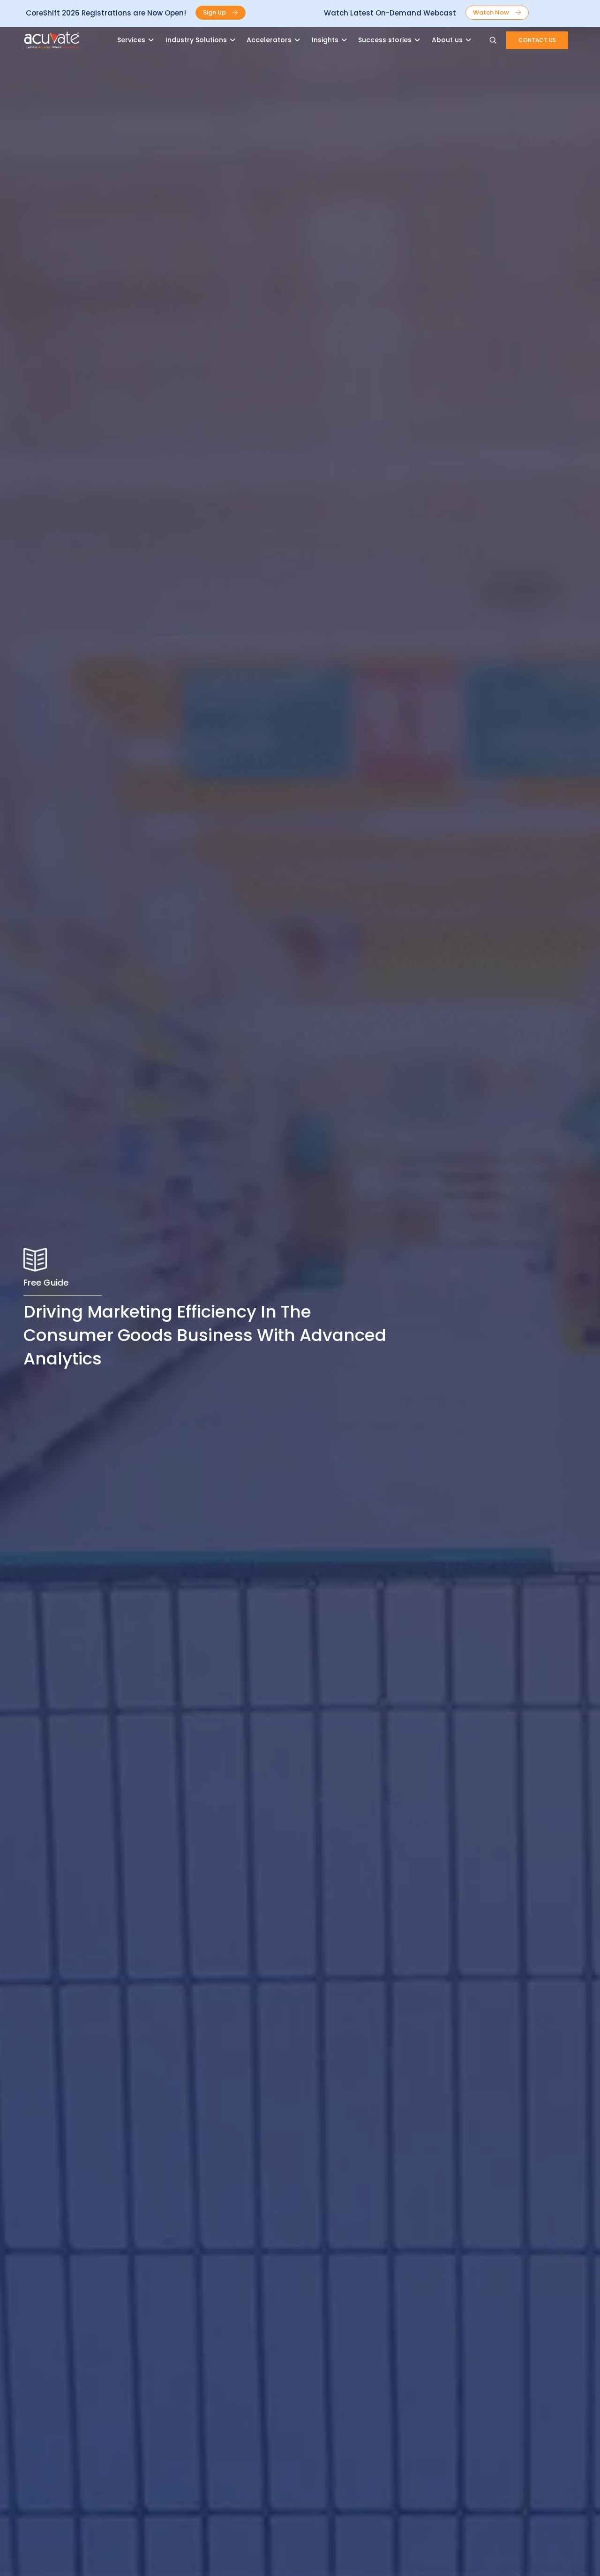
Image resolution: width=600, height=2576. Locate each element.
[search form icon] (493, 40)
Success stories (385, 40)
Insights (325, 40)
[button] (221, 13)
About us (447, 40)
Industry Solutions (196, 40)
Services (131, 40)
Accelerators (269, 40)
